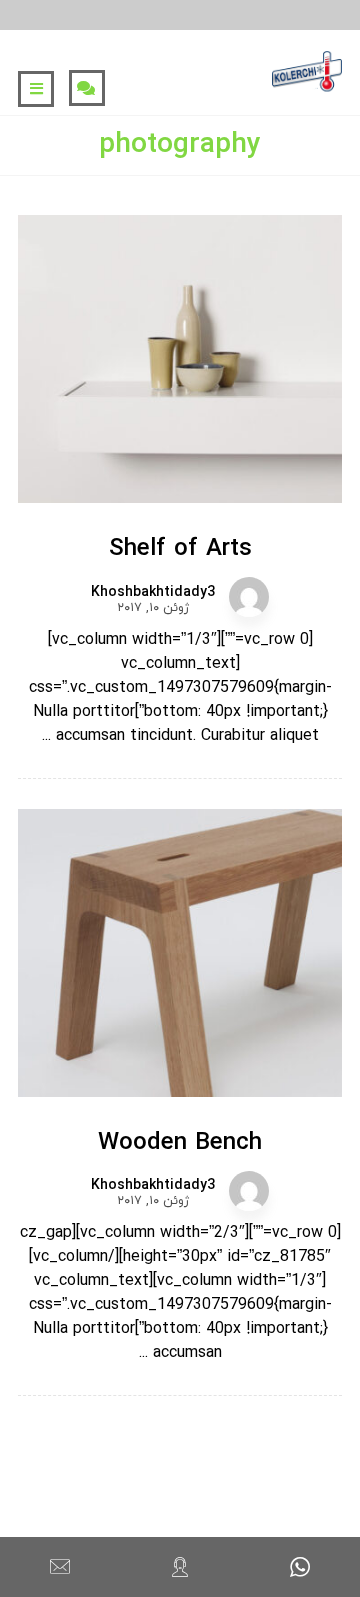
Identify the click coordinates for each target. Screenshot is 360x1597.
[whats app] (300, 1567)
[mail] (60, 1567)
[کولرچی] (307, 72)
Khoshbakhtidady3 (153, 593)
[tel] (180, 1567)
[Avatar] (249, 597)
